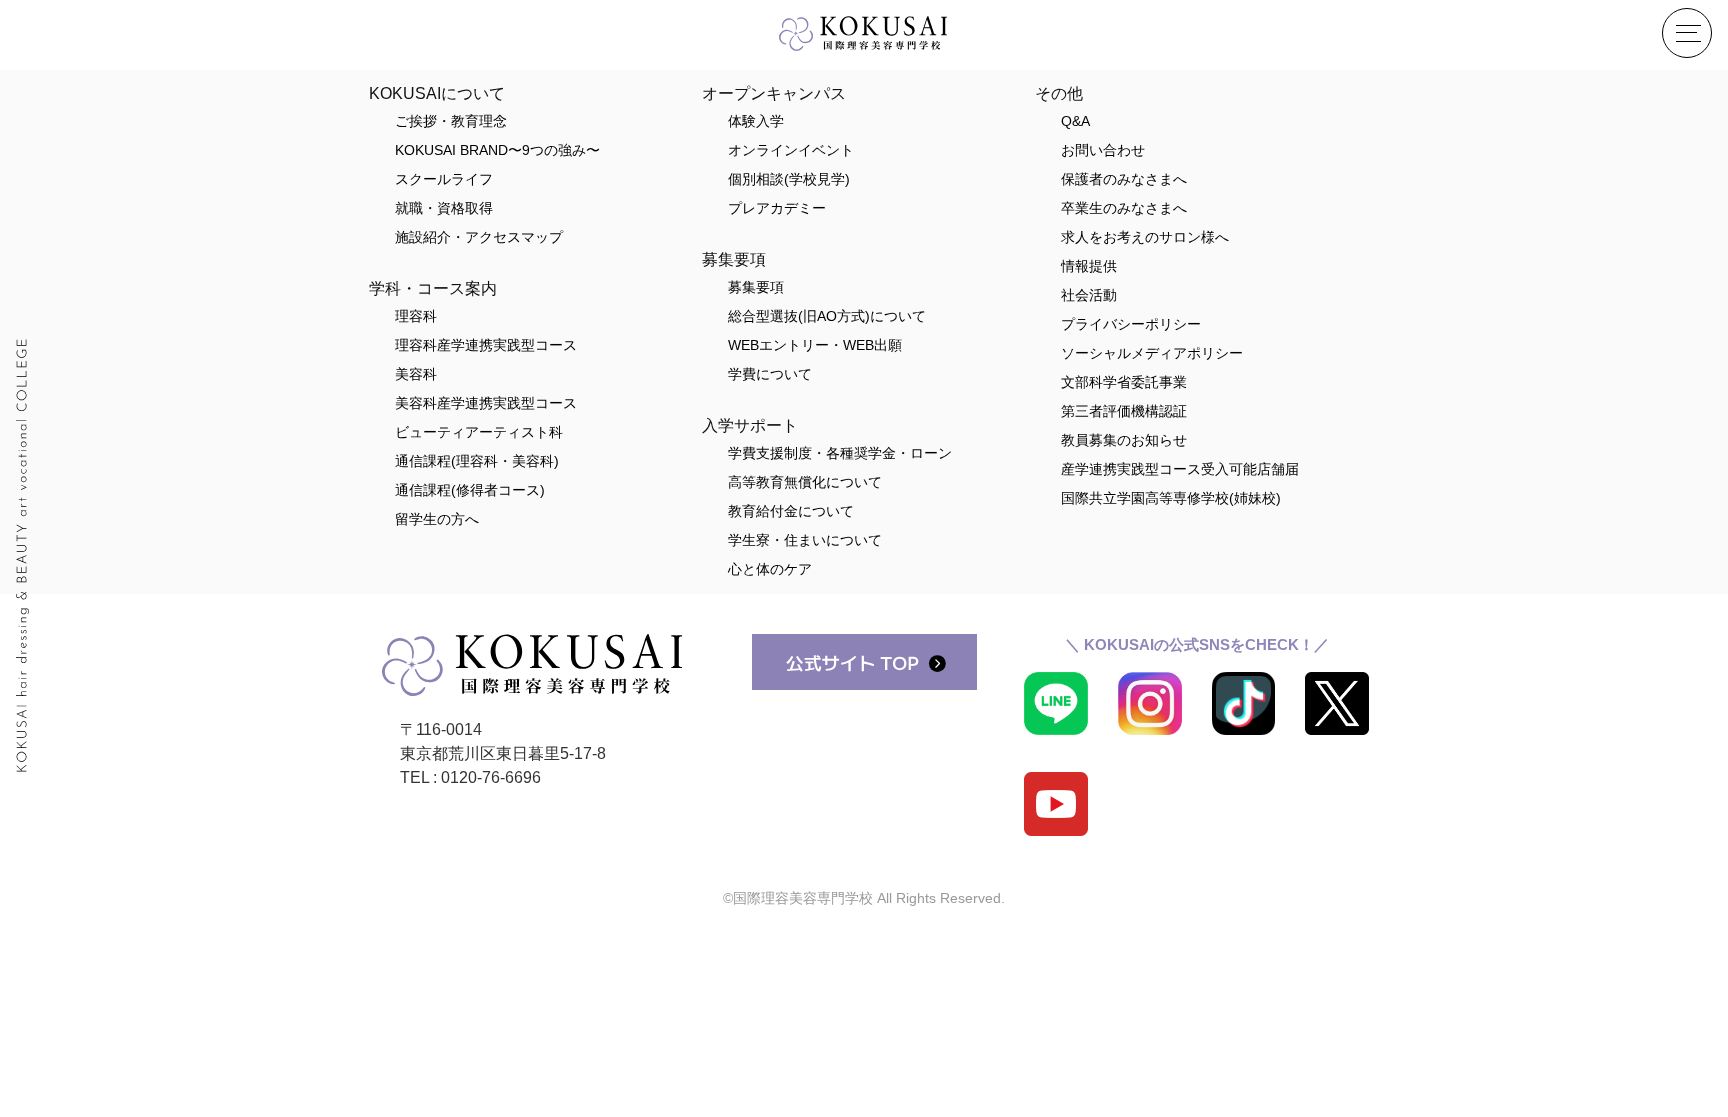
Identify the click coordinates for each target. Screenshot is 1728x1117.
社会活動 (1089, 295)
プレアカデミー (777, 208)
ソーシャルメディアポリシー (1152, 353)
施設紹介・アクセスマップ (479, 237)
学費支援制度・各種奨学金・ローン (840, 453)
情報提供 (1089, 266)
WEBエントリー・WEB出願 (815, 345)
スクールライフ (444, 179)
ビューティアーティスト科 (479, 432)
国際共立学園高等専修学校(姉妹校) (1171, 498)
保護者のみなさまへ (1124, 179)
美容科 (416, 374)
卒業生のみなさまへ (1124, 208)
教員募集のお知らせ (1124, 440)
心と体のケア (770, 569)
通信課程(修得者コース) (470, 490)
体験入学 (756, 121)
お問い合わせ (1103, 150)
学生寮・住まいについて (805, 540)
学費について (770, 374)
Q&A (1075, 121)
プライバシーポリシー (1131, 324)
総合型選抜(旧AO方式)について (827, 316)
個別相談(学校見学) (789, 179)
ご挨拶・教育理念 (451, 121)
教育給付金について (791, 511)
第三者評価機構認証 (1124, 411)
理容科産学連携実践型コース (486, 345)
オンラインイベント (791, 150)
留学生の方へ (437, 519)
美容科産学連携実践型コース (486, 403)
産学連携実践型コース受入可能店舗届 (1180, 469)
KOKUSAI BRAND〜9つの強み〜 (497, 150)
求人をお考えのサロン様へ (1145, 237)
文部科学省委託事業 (1124, 382)
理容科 (416, 316)
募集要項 (756, 287)
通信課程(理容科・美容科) (477, 461)
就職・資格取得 (444, 208)
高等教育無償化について (805, 482)
